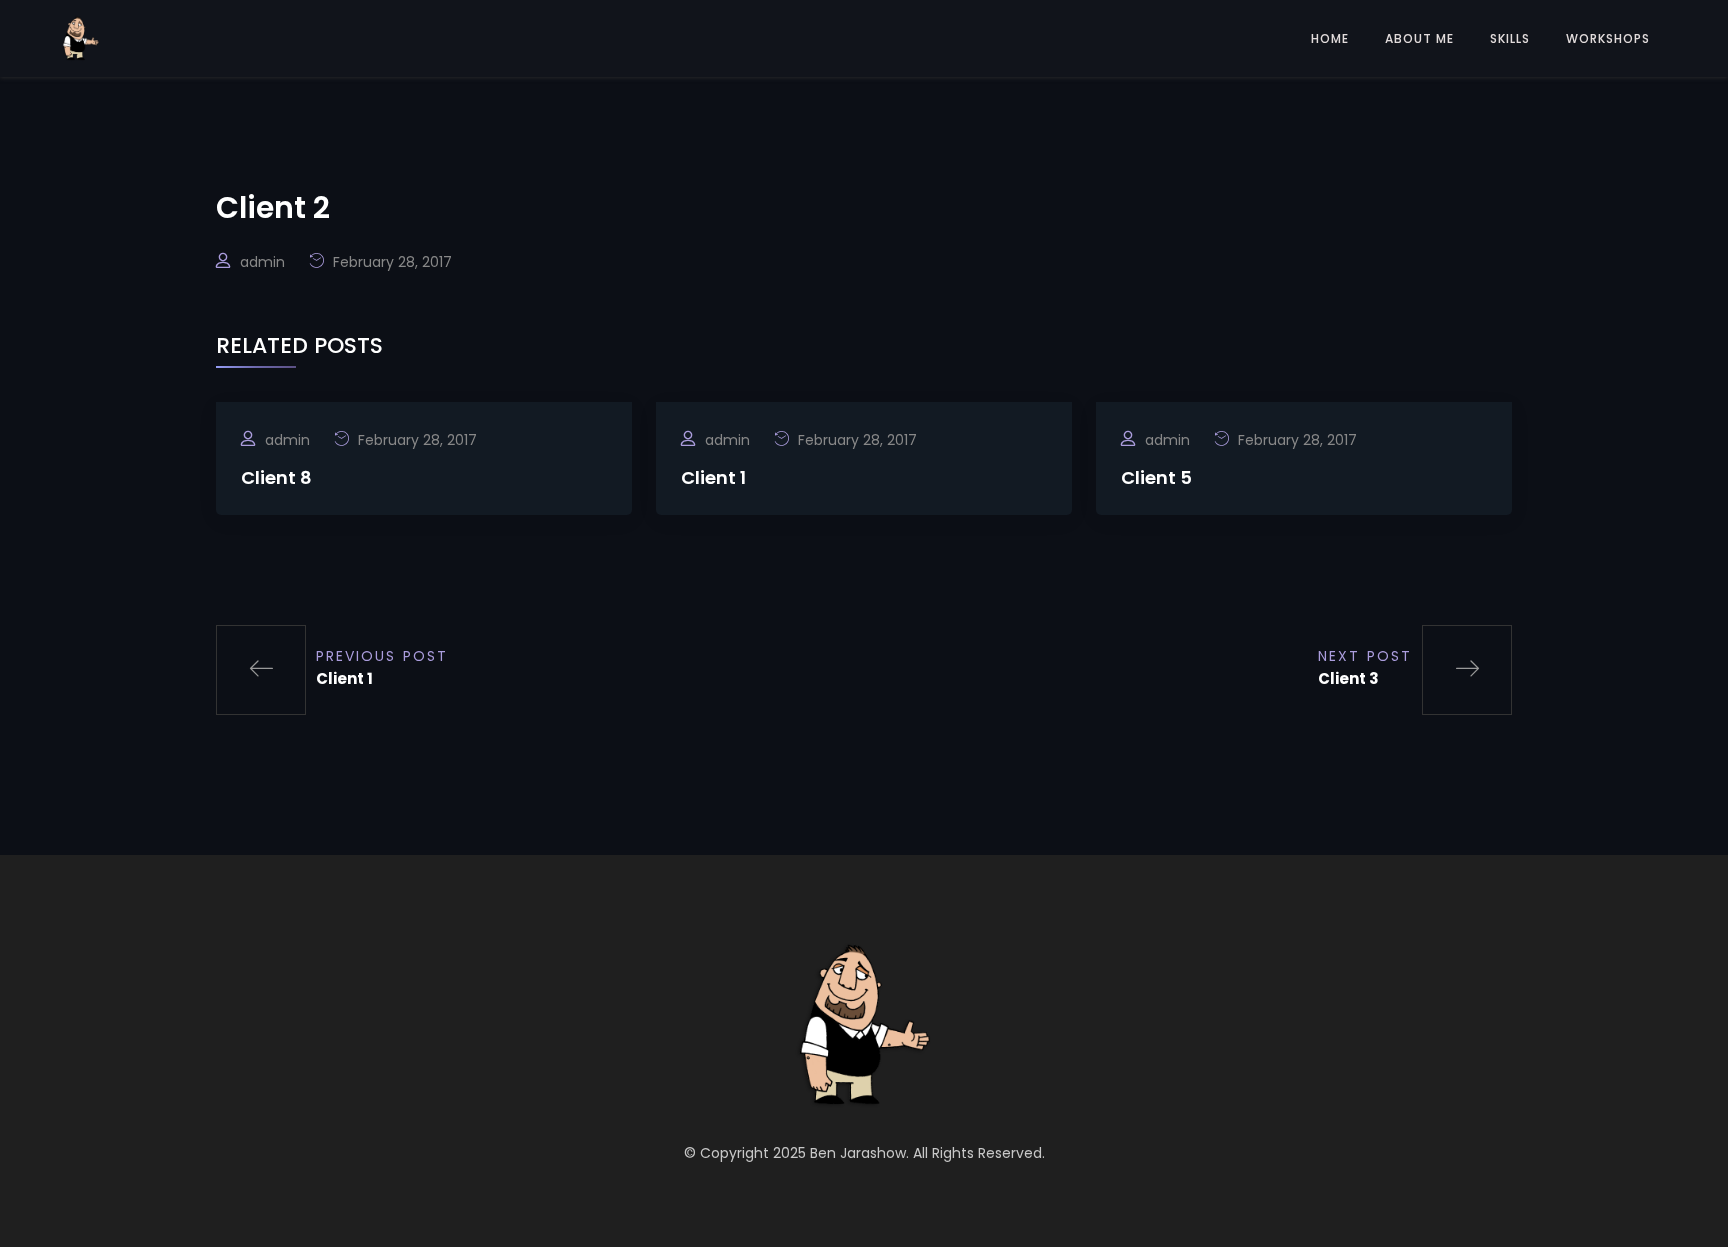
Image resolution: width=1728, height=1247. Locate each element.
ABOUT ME (1419, 38)
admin (262, 262)
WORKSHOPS (1608, 38)
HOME (1330, 38)
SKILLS (1510, 38)
